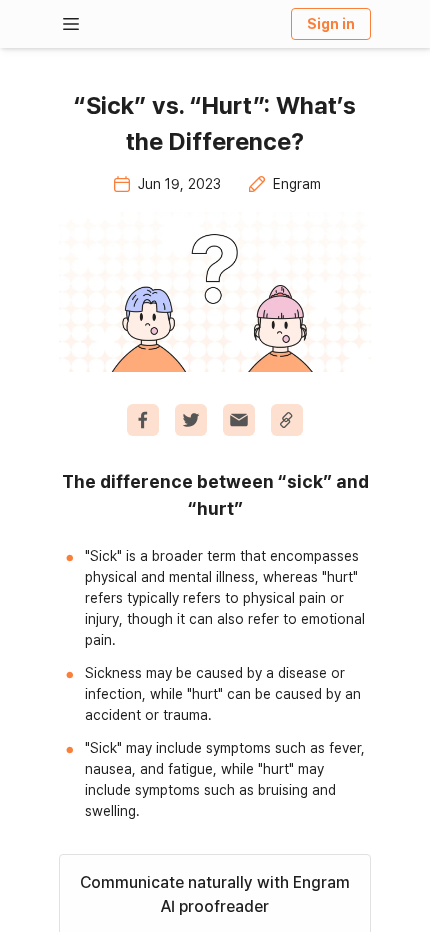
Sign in (331, 24)
